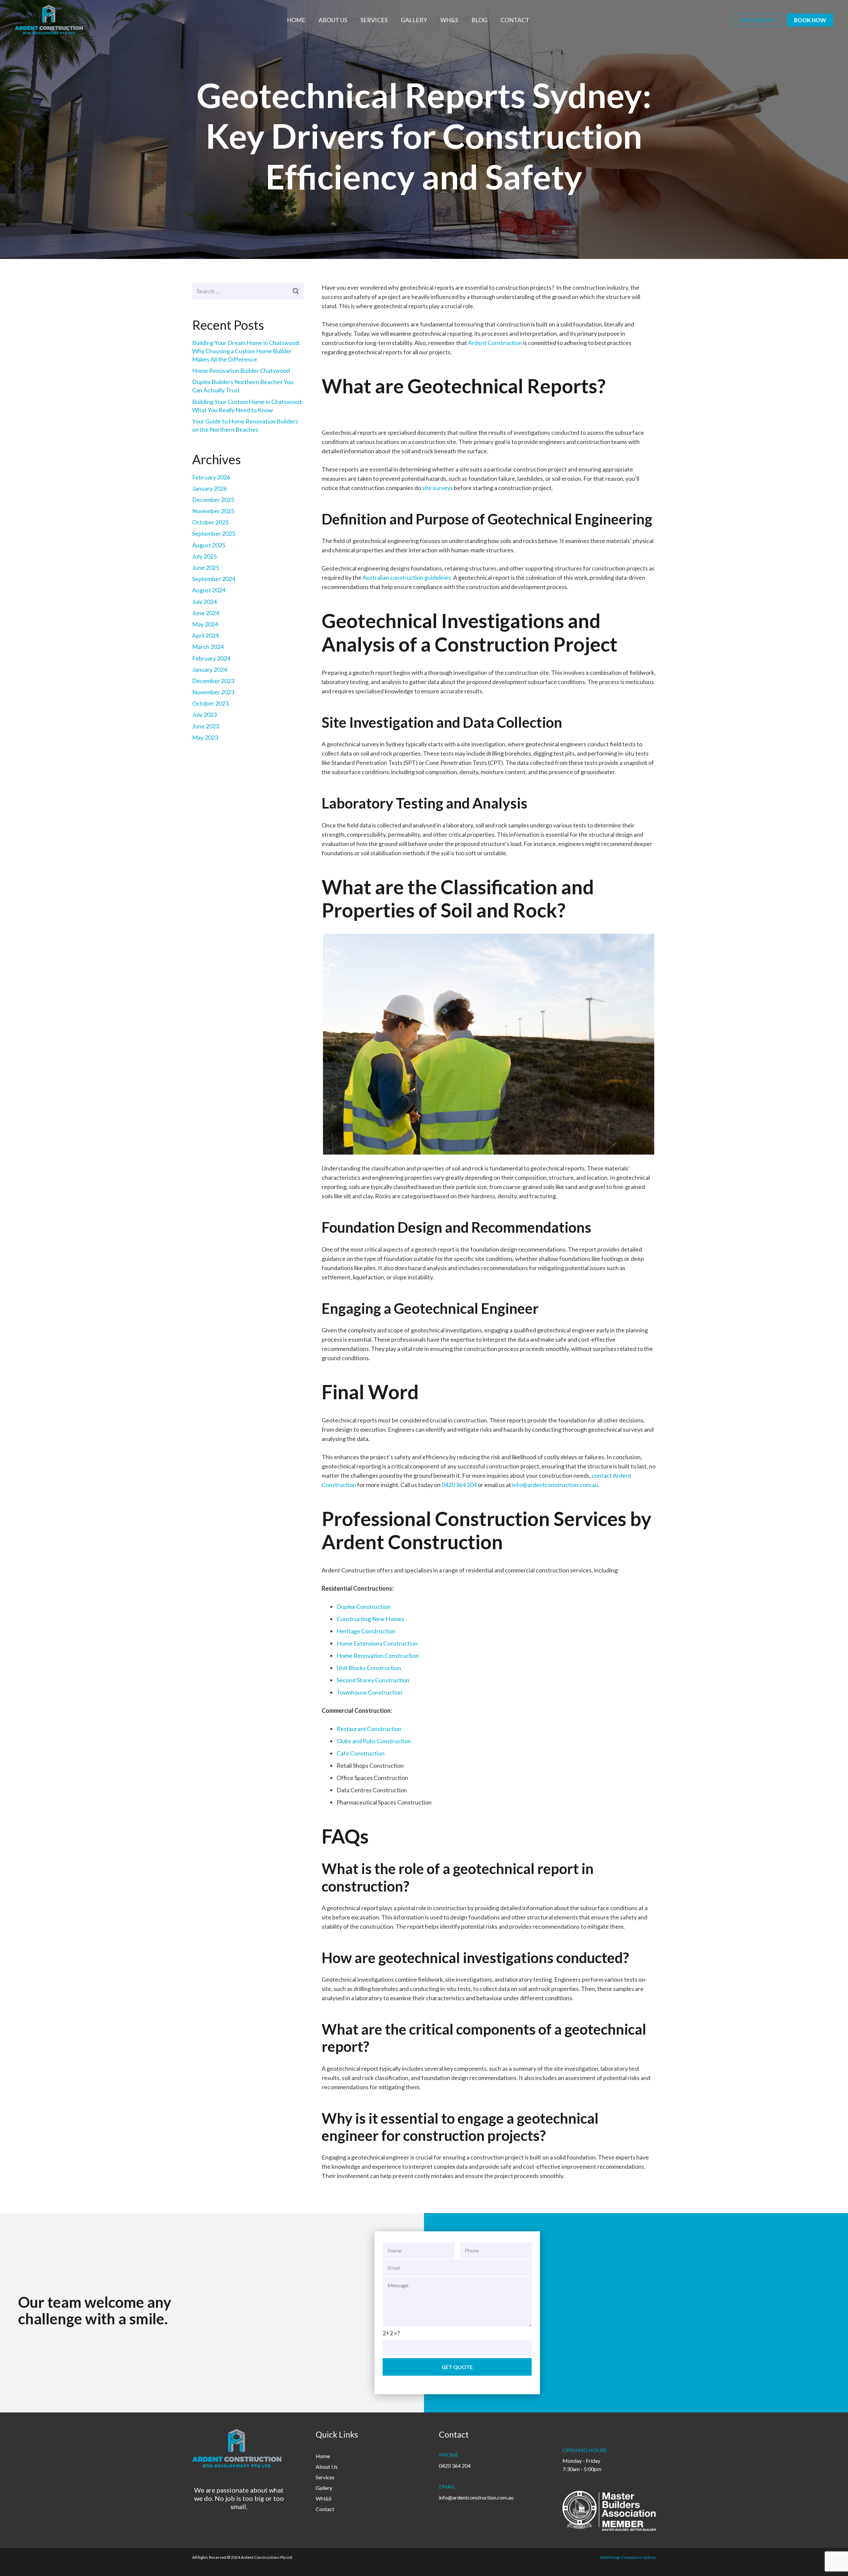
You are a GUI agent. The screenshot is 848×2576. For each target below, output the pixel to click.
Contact (325, 2509)
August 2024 (209, 590)
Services (325, 2477)
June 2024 (206, 613)
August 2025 (209, 545)
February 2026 (211, 477)
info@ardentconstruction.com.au (555, 1485)
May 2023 (205, 737)
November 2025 (213, 511)
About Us (327, 2467)
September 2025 (214, 533)
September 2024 (214, 579)
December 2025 (213, 500)
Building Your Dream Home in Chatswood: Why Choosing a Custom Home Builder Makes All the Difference (246, 351)
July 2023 (204, 715)
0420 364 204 (758, 20)
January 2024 (210, 669)
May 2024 (205, 624)
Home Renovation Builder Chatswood (241, 371)
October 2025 (210, 522)
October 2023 (210, 703)
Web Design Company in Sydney (628, 2557)
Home (323, 2456)
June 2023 (206, 726)
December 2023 (213, 681)
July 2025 (204, 556)
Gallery (324, 2488)
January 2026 (210, 488)
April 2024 (205, 635)
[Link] (49, 20)
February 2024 (211, 658)
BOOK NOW (810, 20)
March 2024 (208, 647)
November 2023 (213, 692)
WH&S (324, 2498)
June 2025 (206, 568)
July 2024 (204, 602)
